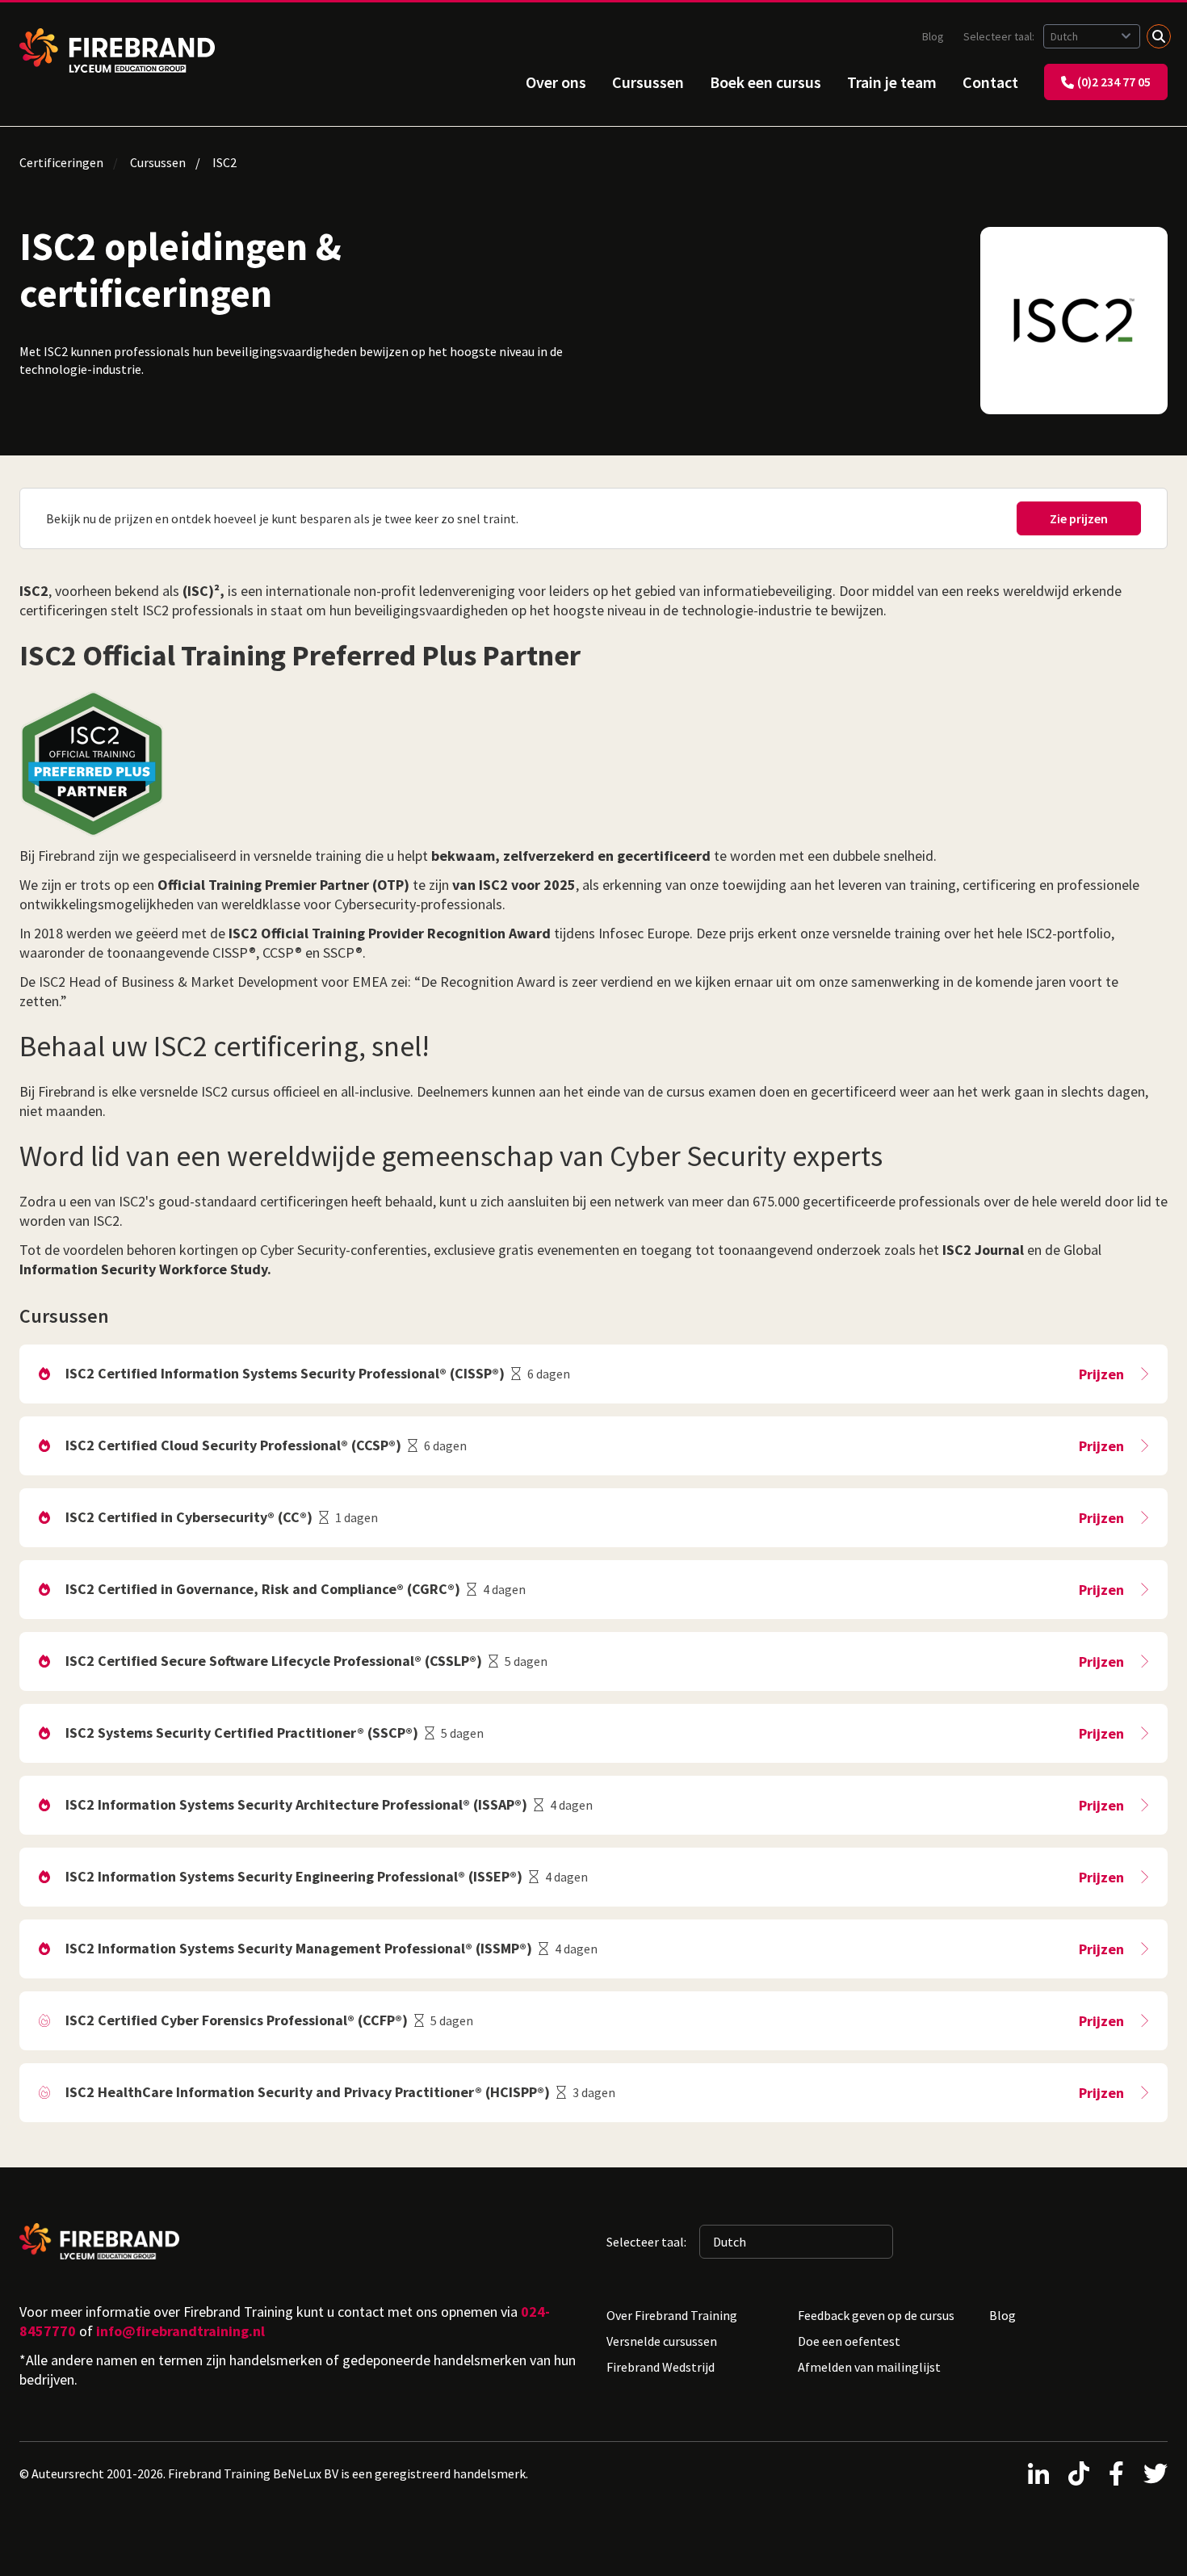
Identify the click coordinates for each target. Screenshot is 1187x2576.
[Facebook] (1116, 2473)
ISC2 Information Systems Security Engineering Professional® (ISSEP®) (294, 1876)
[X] (1156, 2473)
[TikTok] (1079, 2473)
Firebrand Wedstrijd (661, 2367)
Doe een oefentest (849, 2341)
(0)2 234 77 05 (1114, 82)
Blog (933, 36)
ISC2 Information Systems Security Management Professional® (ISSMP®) (299, 1948)
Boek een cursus (765, 82)
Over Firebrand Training (672, 2315)
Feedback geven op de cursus (876, 2315)
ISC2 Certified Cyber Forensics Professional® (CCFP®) (237, 2020)
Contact (990, 82)
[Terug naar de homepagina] (117, 50)
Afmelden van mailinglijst (869, 2367)
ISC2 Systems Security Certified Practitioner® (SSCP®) (242, 1733)
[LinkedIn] (1038, 2473)
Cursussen (648, 82)
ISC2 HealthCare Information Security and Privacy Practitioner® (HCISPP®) (308, 2092)
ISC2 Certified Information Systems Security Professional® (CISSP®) (285, 1373)
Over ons (556, 82)
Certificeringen (61, 162)
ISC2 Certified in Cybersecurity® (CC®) (189, 1517)
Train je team (892, 82)
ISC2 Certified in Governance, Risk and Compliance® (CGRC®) (263, 1589)
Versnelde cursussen (662, 2341)
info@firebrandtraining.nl (180, 2331)
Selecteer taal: (1000, 36)
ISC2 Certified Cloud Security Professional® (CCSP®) (233, 1445)
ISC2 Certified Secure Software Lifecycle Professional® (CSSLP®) (274, 1661)
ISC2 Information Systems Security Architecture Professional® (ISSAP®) (296, 1804)
